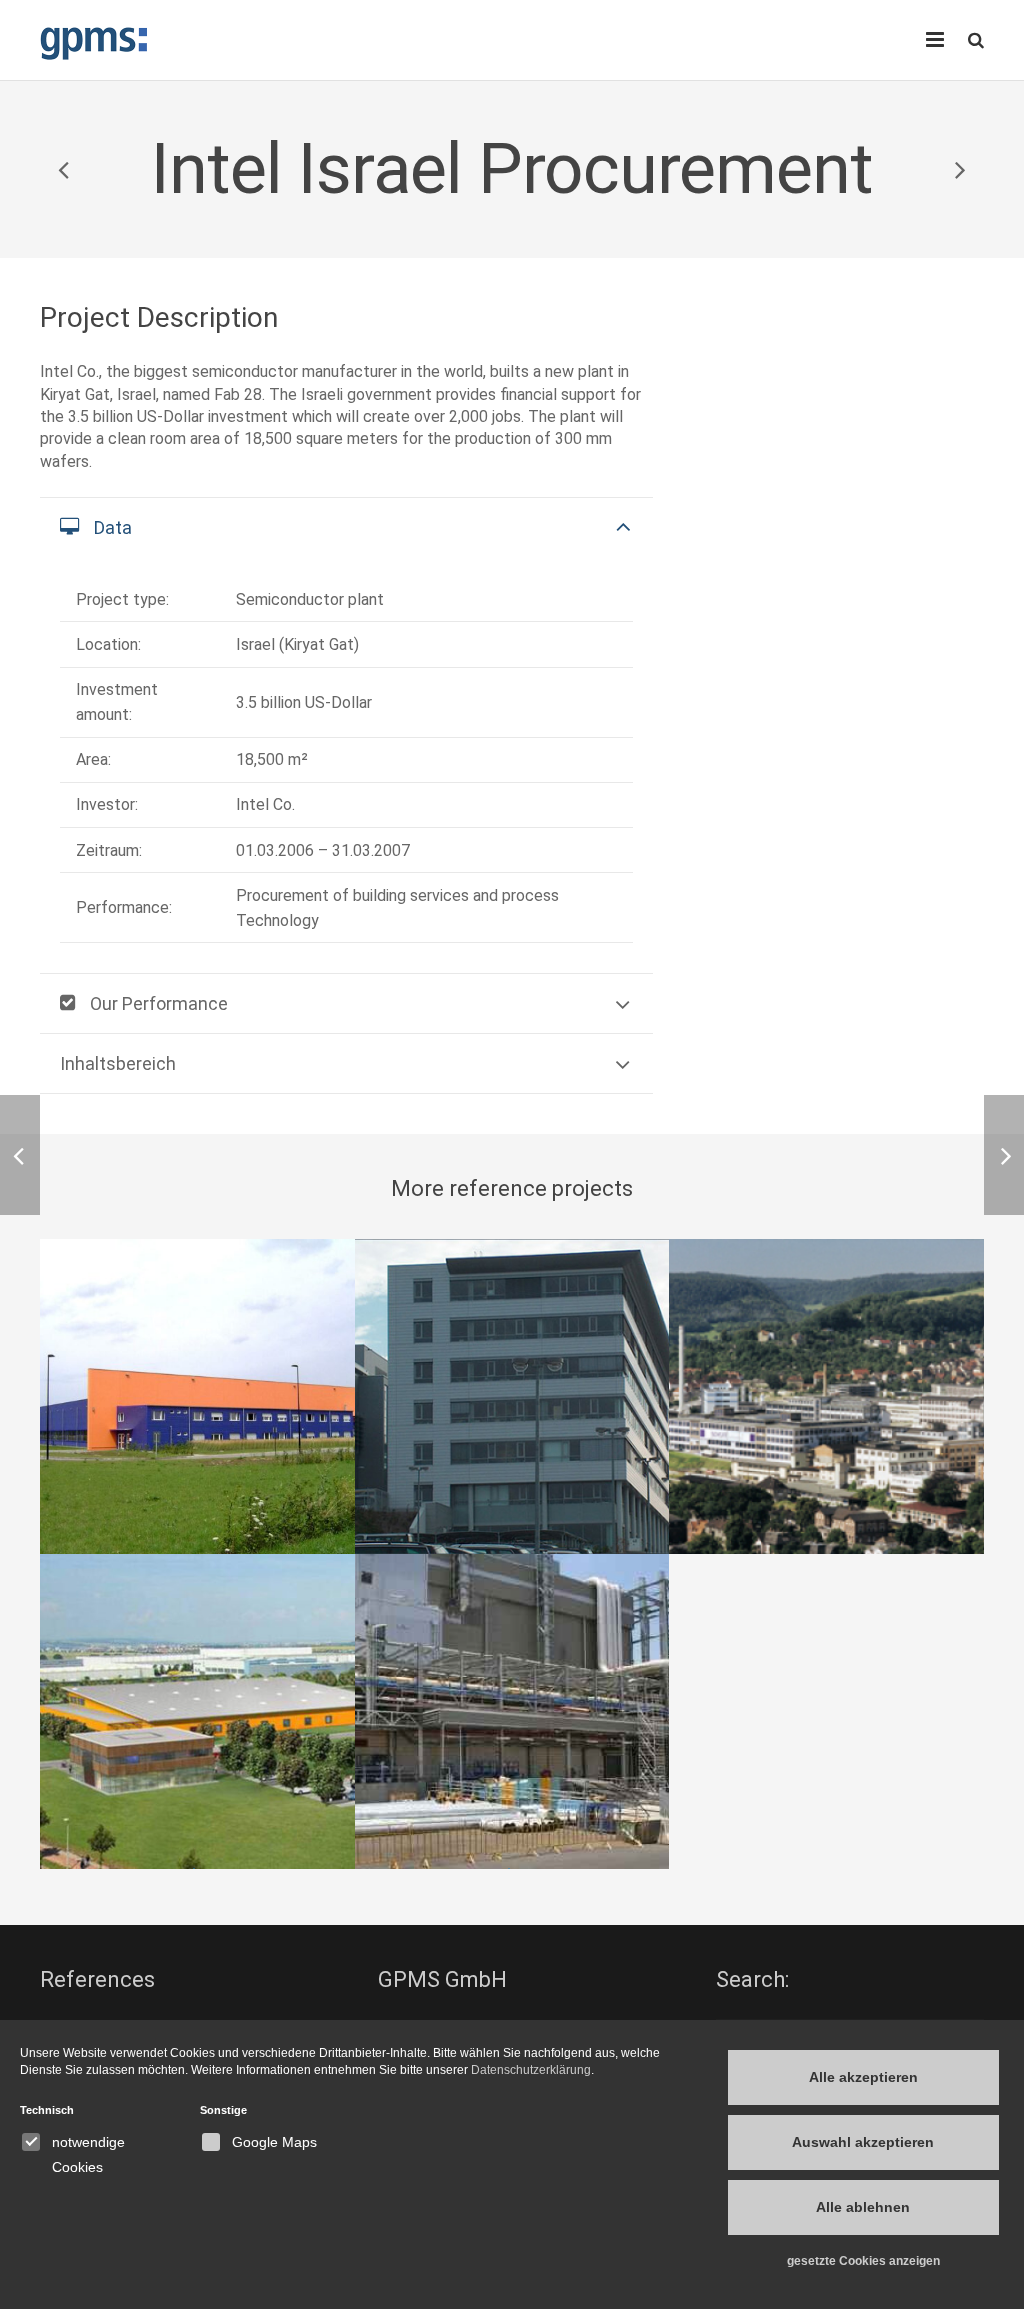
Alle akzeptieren (863, 2077)
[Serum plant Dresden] (959, 169)
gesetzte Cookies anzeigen (863, 2261)
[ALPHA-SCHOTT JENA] (826, 1396)
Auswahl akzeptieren (863, 2142)
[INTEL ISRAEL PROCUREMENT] (512, 1711)
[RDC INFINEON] (512, 1396)
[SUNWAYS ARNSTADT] (197, 1396)
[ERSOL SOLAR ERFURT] (197, 1711)
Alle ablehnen (863, 2207)
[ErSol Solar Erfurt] (65, 169)
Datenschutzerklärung (531, 2070)
